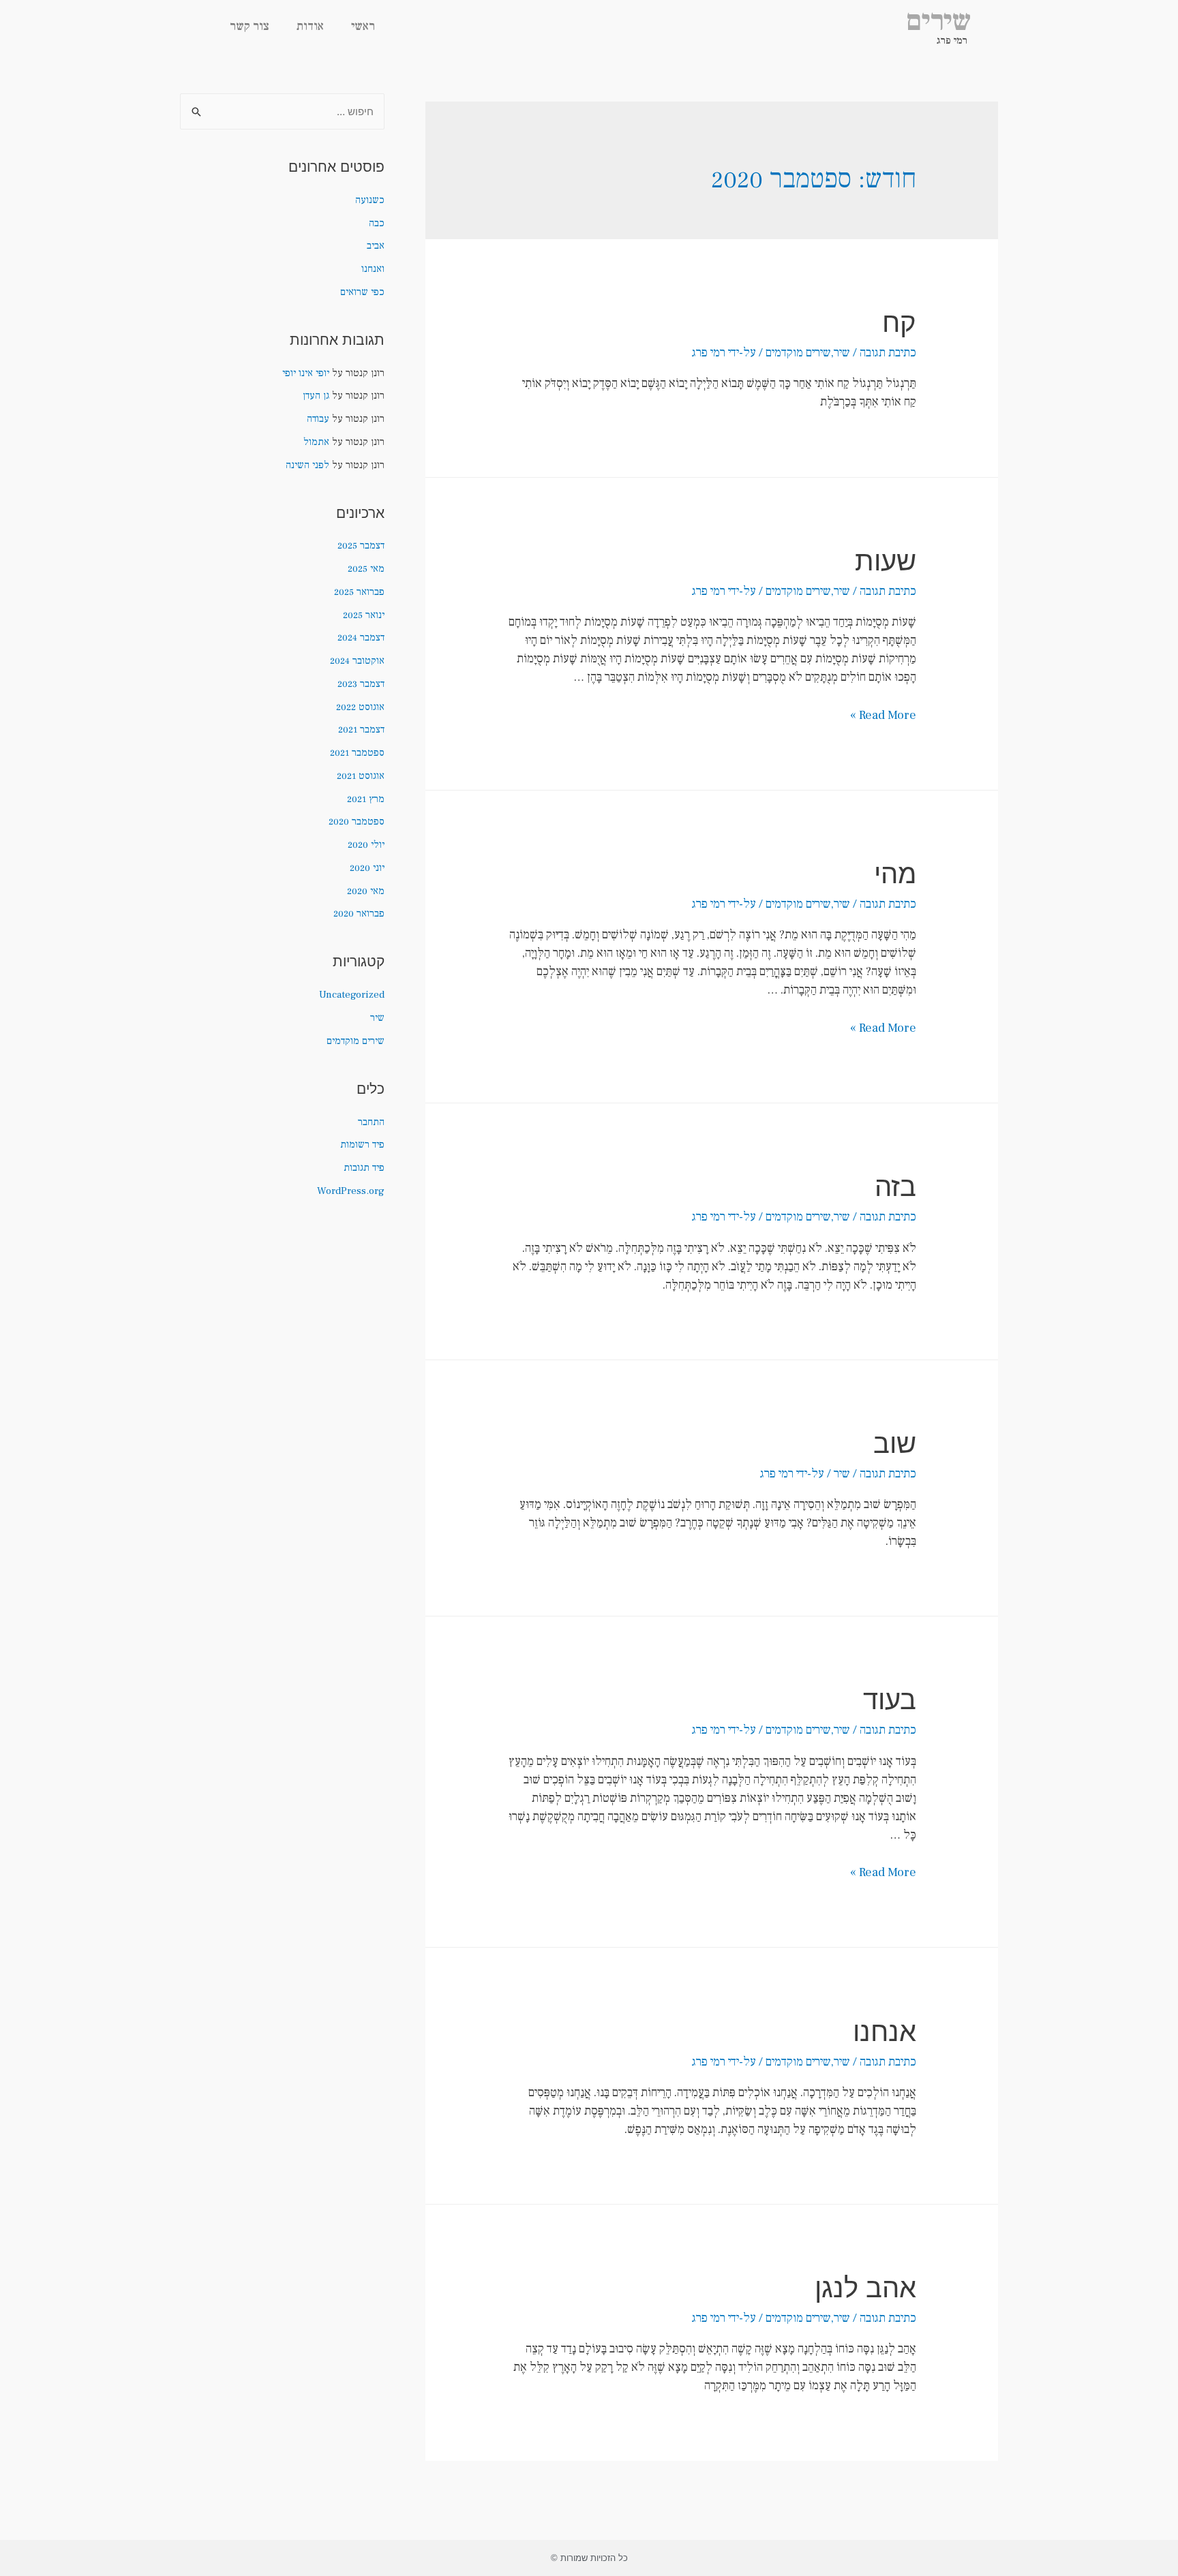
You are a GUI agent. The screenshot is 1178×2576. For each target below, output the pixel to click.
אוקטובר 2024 (357, 661)
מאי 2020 (366, 891)
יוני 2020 (367, 868)
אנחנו (885, 2031)
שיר (842, 353)
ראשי (363, 26)
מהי (895, 873)
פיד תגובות (364, 1168)
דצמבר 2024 (361, 638)
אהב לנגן (865, 2287)
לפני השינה (307, 465)
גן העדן (316, 396)
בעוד (890, 1699)
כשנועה (370, 200)
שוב (895, 1443)
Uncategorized (352, 995)
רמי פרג (952, 41)
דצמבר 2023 (361, 684)
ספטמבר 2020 (357, 822)
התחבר (371, 1122)
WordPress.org (351, 1191)
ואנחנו (373, 269)
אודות (310, 26)
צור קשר (250, 26)
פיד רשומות (362, 1145)
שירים (938, 21)
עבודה (318, 419)
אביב (376, 246)
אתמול (316, 442)
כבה (377, 223)
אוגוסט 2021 (361, 776)
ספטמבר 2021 (357, 753)
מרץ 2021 (366, 799)
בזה (895, 1186)
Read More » (883, 715)
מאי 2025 (366, 569)
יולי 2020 (366, 845)
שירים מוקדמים (798, 353)
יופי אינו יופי (306, 373)
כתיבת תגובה (888, 353)
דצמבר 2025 (361, 546)
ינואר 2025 (364, 615)
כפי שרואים (362, 292)
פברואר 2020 (359, 914)
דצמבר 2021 (361, 730)
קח (899, 322)
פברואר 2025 (359, 592)
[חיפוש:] (282, 112)
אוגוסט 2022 (360, 707)
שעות (886, 561)
